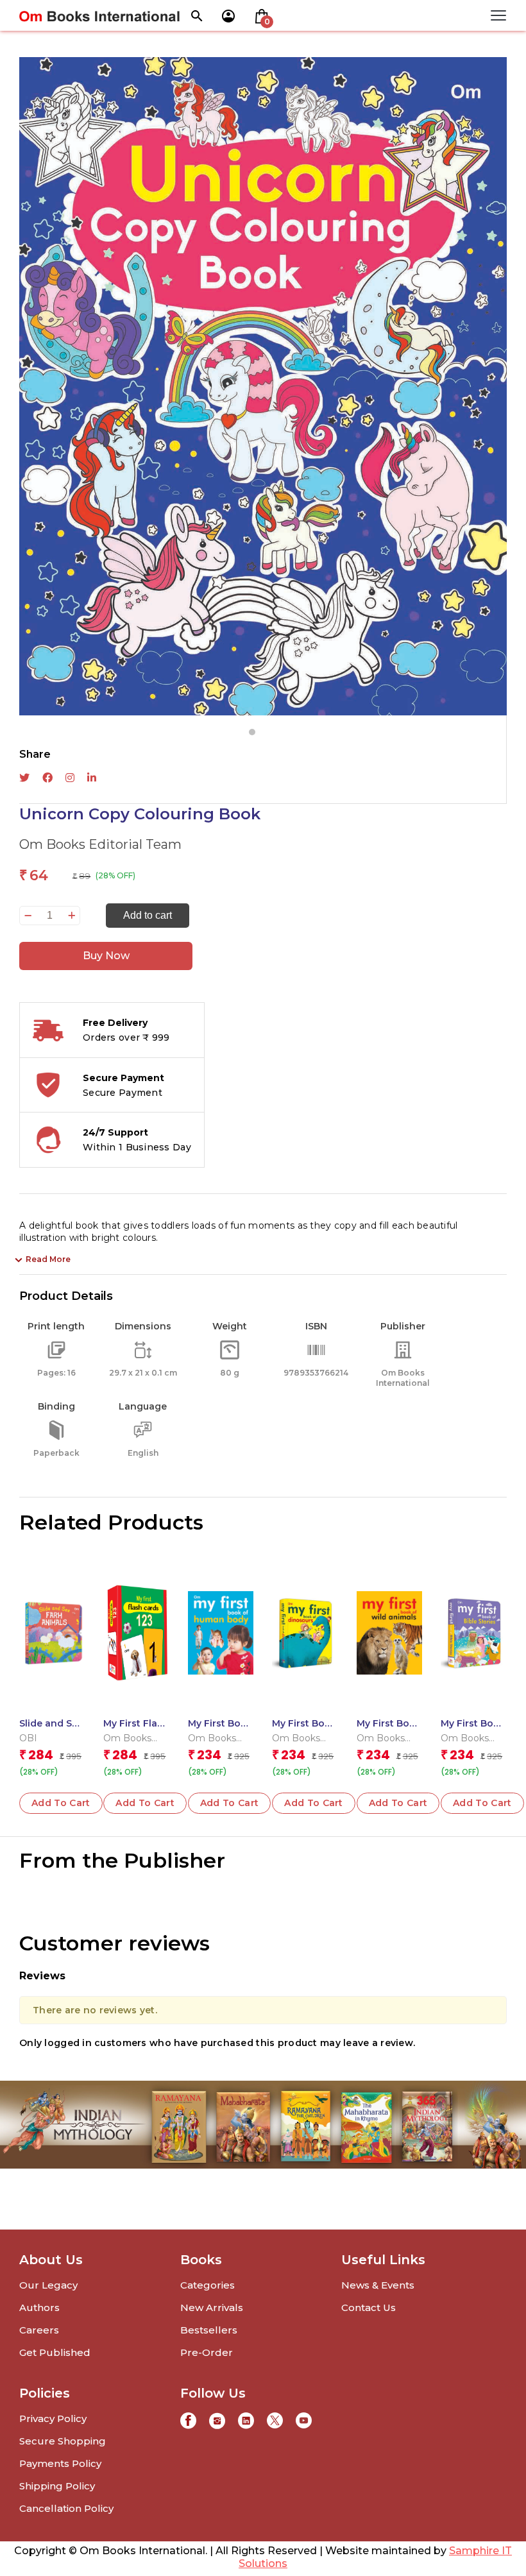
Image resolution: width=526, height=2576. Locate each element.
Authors (39, 2307)
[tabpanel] (263, 386)
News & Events (378, 2285)
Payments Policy (60, 2463)
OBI (28, 1738)
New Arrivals (212, 2307)
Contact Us (369, 2307)
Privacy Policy (53, 2418)
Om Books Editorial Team (100, 844)
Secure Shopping (63, 2441)
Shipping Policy (57, 2486)
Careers (39, 2330)
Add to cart (148, 915)
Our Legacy (48, 2285)
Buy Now (106, 956)
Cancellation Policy (66, 2508)
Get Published (55, 2352)
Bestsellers (209, 2330)
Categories (208, 2285)
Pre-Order (207, 2352)
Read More (48, 1259)
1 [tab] (252, 732)
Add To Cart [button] (61, 1803)
